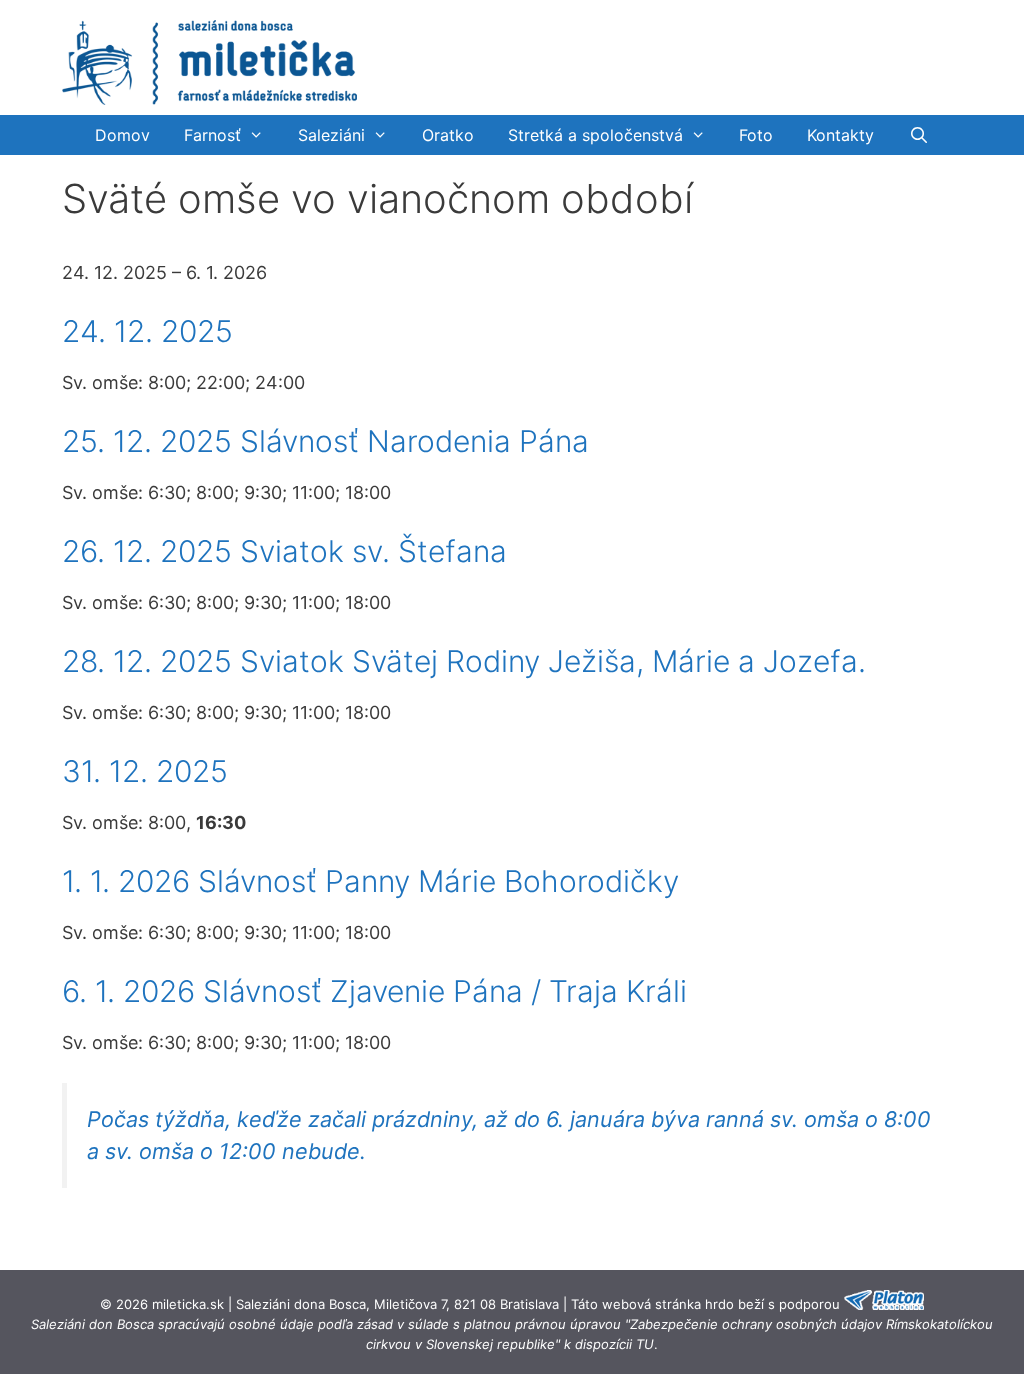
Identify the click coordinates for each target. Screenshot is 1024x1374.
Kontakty (840, 135)
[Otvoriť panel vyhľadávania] (918, 135)
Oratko (448, 135)
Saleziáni (331, 135)
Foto (756, 135)
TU (645, 1344)
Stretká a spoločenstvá (595, 135)
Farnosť (212, 135)
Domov (122, 135)
